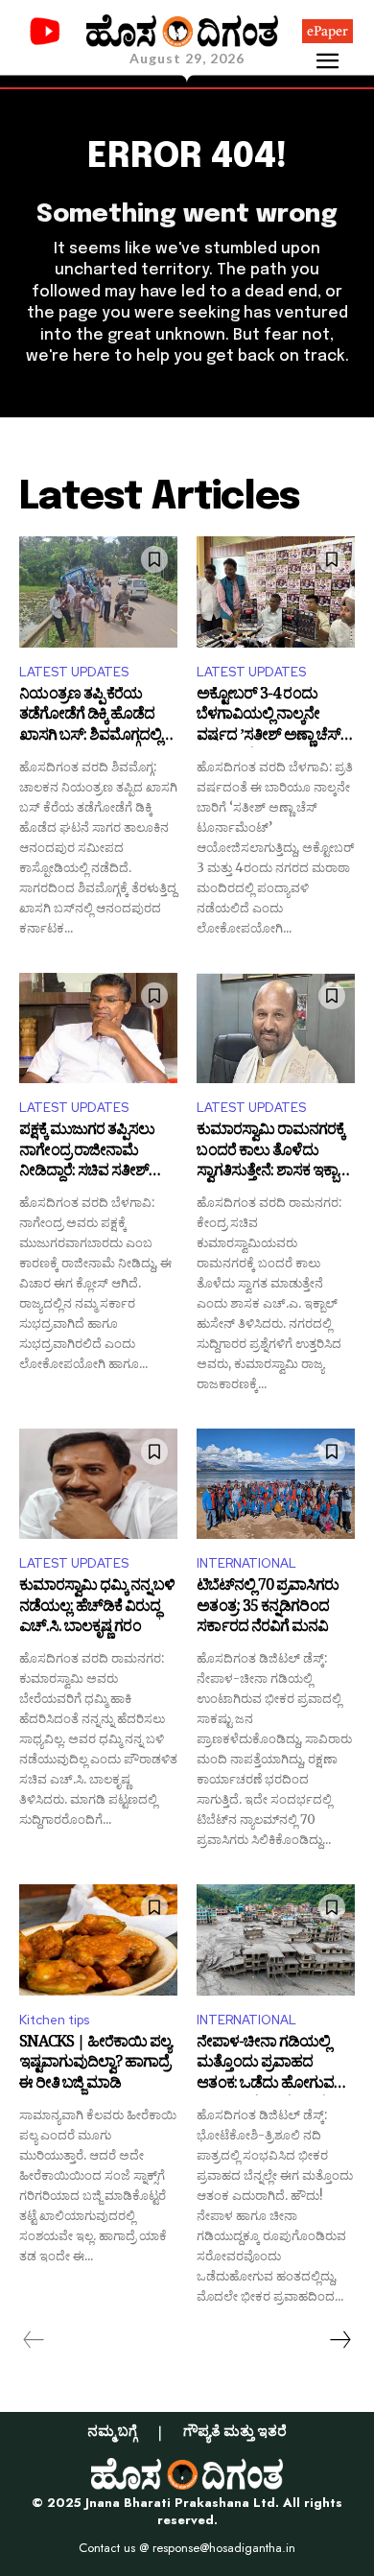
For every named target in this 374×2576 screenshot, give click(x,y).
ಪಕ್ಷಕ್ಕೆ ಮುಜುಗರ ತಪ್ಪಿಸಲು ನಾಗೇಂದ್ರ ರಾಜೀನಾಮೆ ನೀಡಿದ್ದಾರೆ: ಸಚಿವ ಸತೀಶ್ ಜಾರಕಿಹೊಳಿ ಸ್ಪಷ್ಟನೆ (87, 1153)
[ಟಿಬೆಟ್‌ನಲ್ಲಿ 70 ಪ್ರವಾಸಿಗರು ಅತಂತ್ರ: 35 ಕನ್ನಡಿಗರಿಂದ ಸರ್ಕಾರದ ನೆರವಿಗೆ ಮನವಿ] (276, 1484)
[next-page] (339, 2340)
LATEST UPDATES (74, 672)
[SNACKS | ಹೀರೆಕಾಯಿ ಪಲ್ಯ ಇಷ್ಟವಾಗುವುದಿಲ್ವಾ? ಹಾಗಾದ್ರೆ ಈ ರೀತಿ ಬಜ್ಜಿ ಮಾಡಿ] (98, 1940)
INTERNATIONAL (246, 1563)
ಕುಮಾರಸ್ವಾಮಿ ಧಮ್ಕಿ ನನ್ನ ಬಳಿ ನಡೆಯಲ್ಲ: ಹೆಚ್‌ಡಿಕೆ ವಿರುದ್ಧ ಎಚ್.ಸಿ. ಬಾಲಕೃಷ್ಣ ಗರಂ (97, 1608)
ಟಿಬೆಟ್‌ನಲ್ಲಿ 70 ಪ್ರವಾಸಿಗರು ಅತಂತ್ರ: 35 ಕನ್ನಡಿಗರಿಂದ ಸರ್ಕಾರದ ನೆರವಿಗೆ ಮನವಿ (268, 1608)
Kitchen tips (54, 2020)
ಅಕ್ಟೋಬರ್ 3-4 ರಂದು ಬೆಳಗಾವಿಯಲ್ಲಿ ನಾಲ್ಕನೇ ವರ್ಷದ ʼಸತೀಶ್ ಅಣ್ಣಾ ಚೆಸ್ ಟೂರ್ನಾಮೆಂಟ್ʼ (269, 717)
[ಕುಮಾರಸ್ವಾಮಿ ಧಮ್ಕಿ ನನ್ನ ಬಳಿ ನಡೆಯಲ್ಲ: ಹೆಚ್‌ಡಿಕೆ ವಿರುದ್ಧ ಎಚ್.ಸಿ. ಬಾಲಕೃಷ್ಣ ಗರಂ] (98, 1484)
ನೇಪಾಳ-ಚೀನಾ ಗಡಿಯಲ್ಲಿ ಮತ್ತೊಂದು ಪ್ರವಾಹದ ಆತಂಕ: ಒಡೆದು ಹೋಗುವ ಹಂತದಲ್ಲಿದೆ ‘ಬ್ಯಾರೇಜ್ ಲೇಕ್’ (271, 2065)
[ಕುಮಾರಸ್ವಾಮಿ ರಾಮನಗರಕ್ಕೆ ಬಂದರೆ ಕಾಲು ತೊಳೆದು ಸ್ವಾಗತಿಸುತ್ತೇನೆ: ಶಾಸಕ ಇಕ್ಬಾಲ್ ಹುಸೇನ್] (276, 1028)
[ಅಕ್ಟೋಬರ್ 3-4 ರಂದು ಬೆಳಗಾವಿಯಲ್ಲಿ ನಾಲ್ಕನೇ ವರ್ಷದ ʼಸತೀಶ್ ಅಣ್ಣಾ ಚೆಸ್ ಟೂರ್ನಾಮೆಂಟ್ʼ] (276, 592)
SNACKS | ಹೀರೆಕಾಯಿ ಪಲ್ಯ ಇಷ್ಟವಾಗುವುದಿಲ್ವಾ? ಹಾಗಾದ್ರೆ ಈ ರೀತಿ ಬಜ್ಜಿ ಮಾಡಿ (95, 2065)
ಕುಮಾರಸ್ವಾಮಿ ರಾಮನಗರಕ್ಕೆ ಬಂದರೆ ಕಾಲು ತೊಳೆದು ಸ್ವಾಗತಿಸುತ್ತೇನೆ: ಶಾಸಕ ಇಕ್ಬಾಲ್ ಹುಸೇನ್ (275, 1153)
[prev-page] (34, 2340)
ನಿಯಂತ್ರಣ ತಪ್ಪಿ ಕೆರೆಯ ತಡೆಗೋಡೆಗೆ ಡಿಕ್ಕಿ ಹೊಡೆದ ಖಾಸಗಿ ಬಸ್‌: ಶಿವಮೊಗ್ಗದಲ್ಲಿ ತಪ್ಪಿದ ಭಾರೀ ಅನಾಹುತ (90, 717)
